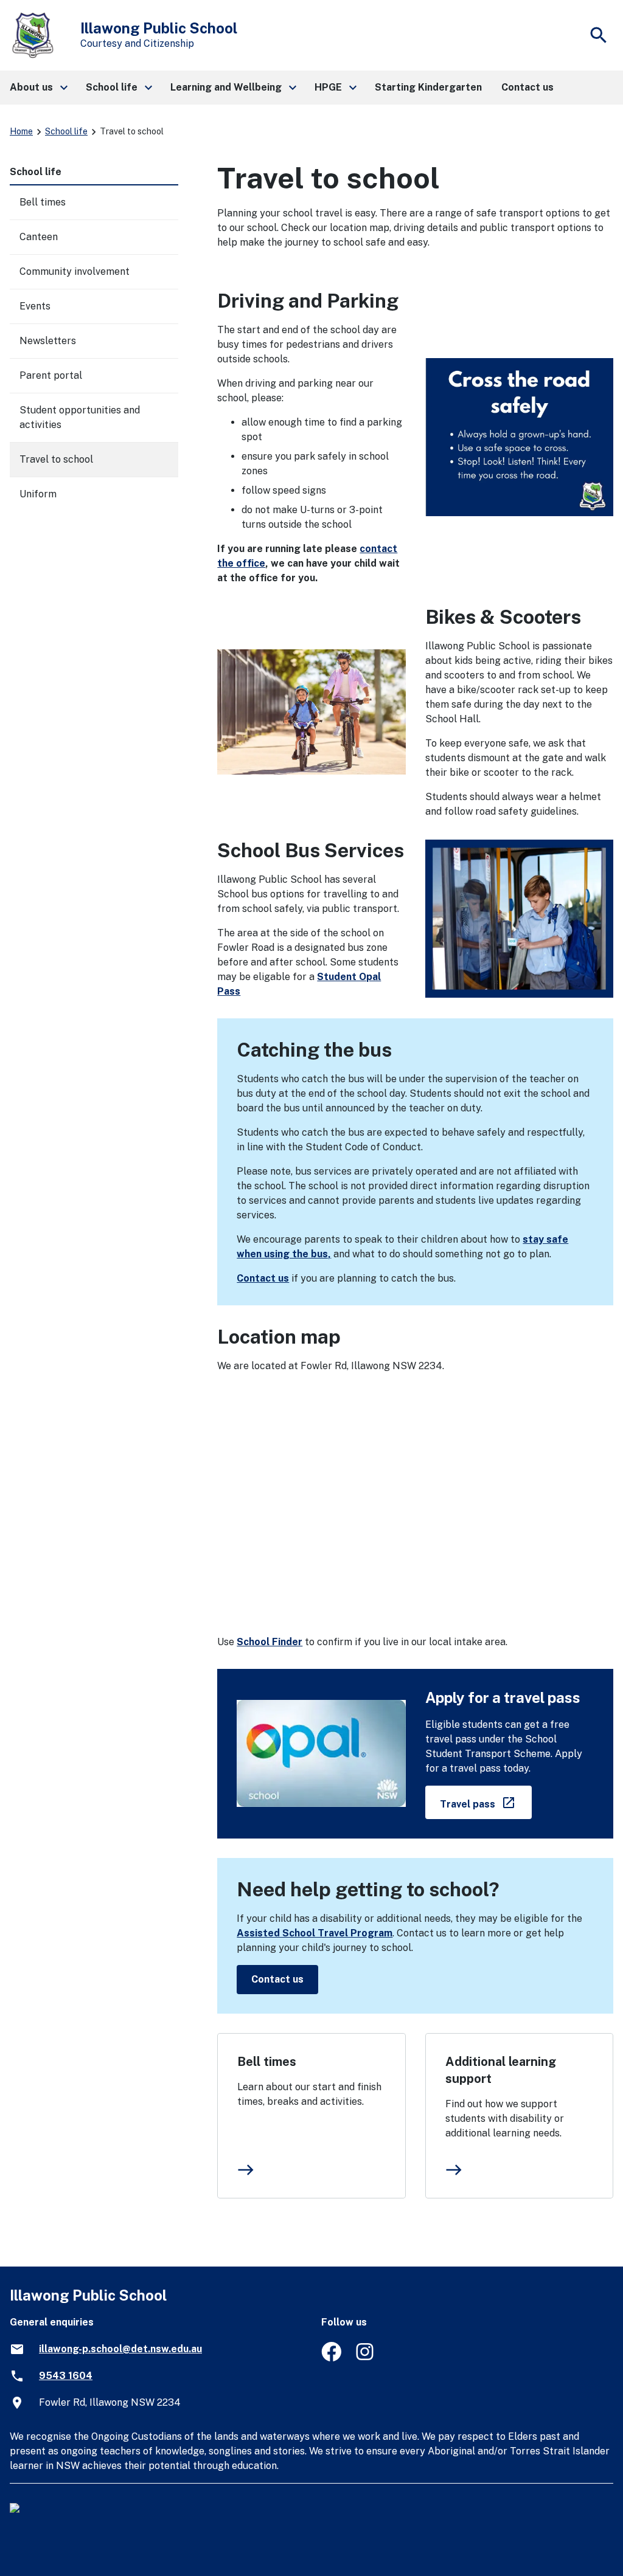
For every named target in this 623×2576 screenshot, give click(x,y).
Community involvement (75, 271)
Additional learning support (501, 2070)
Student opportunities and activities (80, 417)
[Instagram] (366, 2358)
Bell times (267, 2062)
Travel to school (56, 459)
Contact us (263, 1278)
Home (21, 131)
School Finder (270, 1642)
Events (35, 306)
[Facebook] (331, 2358)
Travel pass (486, 1802)
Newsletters (48, 341)
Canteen (39, 237)
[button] (38, 88)
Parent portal (51, 375)
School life (66, 131)
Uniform (38, 494)
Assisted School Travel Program (315, 1933)
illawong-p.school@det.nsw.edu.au (120, 2349)
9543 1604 (66, 2376)
